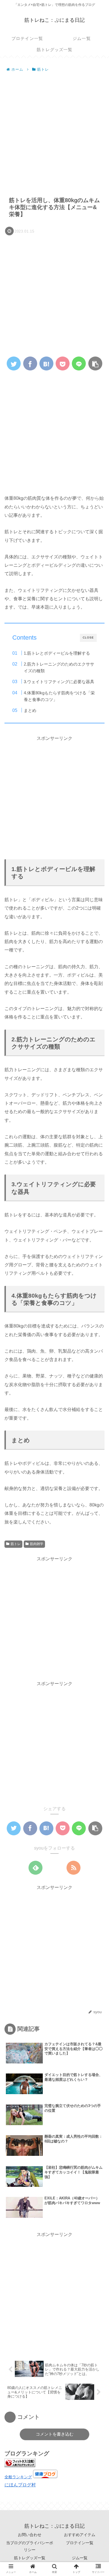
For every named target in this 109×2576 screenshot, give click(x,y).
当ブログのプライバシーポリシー (30, 2546)
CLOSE (88, 638)
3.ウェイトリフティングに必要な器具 (59, 682)
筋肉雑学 (37, 1544)
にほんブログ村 (20, 2485)
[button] (97, 1289)
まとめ (30, 710)
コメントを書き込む (55, 2434)
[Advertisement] (54, 131)
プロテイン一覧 (80, 2543)
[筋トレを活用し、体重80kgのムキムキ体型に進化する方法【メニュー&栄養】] (46, 363)
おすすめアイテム (80, 2535)
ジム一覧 (80, 2558)
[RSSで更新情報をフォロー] (74, 1868)
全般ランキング (18, 2477)
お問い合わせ (30, 2535)
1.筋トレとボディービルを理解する (57, 653)
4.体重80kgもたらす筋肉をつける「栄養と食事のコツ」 (59, 696)
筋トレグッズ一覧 (30, 2558)
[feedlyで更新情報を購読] (35, 1868)
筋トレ (16, 1544)
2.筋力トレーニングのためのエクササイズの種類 (59, 667)
